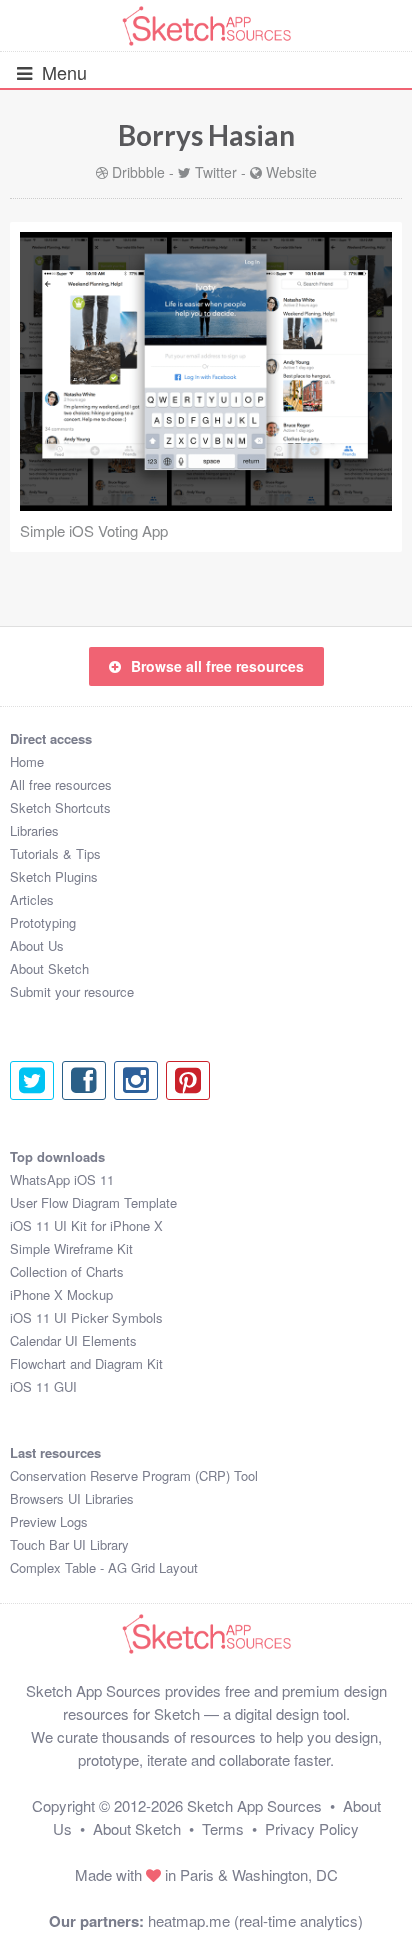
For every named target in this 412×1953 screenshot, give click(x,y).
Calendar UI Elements (73, 1340)
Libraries (34, 830)
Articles (32, 899)
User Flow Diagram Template (93, 1202)
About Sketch (49, 968)
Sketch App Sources (254, 1805)
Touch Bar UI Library (69, 1544)
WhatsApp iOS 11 (62, 1179)
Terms (223, 1828)
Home (27, 761)
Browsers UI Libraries (72, 1498)
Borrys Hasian (206, 135)
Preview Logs (49, 1521)
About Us (37, 945)
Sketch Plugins (54, 876)
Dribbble (138, 172)
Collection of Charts (67, 1271)
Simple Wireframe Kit (71, 1248)
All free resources (61, 784)
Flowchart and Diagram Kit (86, 1363)
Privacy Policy (312, 1828)
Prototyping (43, 922)
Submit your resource (72, 991)
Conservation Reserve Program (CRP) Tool (134, 1475)
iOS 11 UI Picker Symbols (86, 1317)
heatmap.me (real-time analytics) (255, 1920)
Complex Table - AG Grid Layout (104, 1567)
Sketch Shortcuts (60, 807)
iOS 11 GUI (43, 1386)
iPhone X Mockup (61, 1294)
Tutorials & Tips (55, 853)
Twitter (216, 172)
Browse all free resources (217, 666)
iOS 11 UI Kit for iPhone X (86, 1225)
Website (291, 172)
